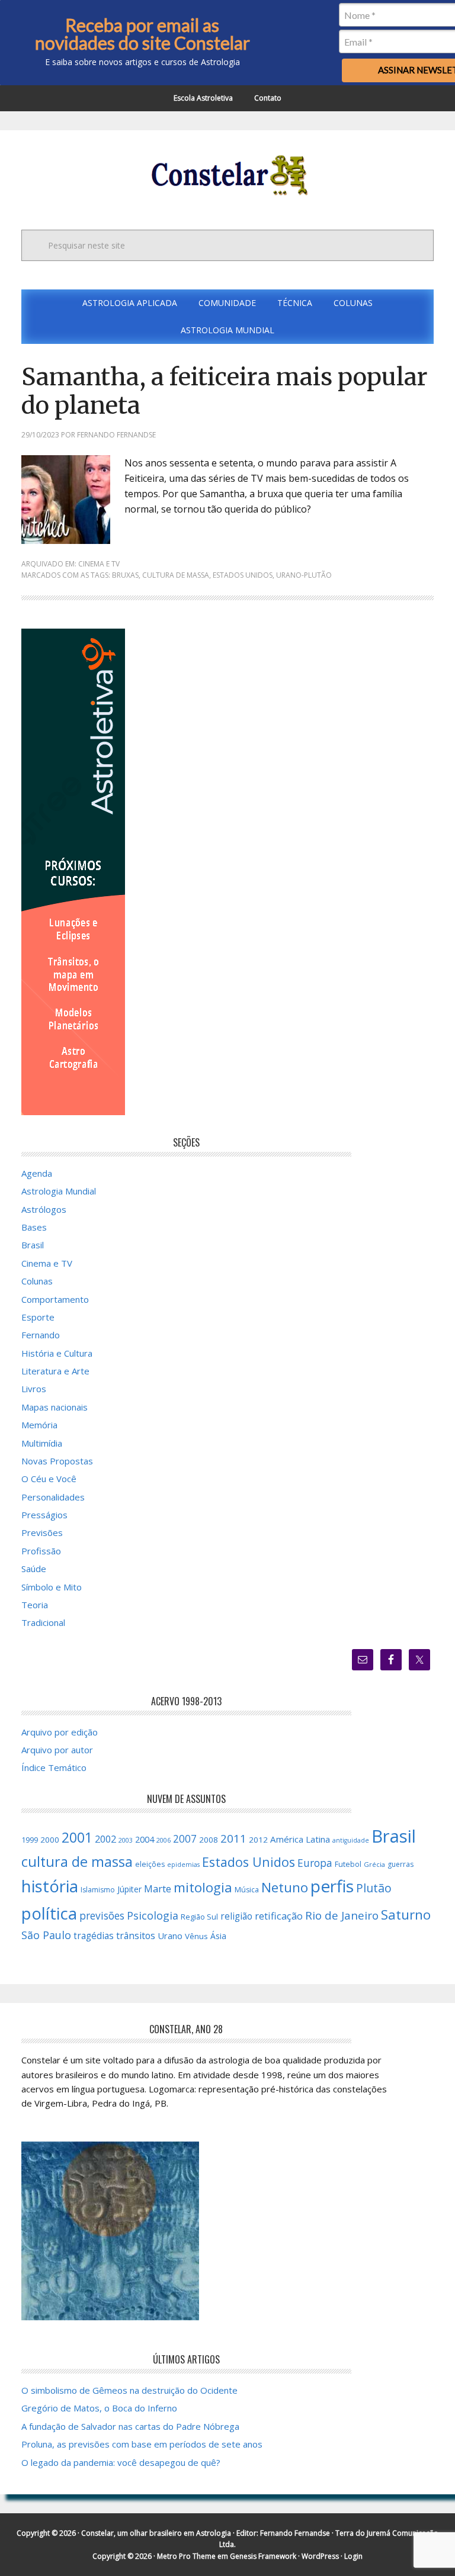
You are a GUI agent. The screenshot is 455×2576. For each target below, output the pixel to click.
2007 (185, 1838)
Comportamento (55, 1299)
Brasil (33, 1245)
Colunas (37, 1281)
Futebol (348, 1864)
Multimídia (42, 1443)
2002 (105, 1839)
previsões (102, 1915)
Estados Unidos (243, 575)
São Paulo (46, 1935)
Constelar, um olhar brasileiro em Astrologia (156, 2533)
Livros (34, 1389)
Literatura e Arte (55, 1371)
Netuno (285, 1887)
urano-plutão (304, 575)
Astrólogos (44, 1209)
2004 (145, 1839)
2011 (233, 1838)
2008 (209, 1840)
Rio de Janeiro (342, 1915)
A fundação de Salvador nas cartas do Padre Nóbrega (130, 2426)
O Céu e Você (49, 1479)
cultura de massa (176, 575)
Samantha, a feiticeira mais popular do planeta (225, 391)
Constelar (227, 175)
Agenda (37, 1173)
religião (236, 1916)
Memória (39, 1425)
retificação (279, 1916)
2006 (164, 1840)
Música (247, 1890)
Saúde (34, 1569)
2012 (258, 1840)
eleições (150, 1864)
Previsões (42, 1532)
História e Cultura (57, 1353)
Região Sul (199, 1917)
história (50, 1886)
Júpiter (129, 1889)
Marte (158, 1888)
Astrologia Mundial (59, 1191)
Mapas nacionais (55, 1407)
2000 (50, 1840)
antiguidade (351, 1840)
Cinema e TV (99, 564)
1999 (30, 1840)
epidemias (183, 1865)
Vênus (196, 1936)
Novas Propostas (57, 1461)
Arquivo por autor (57, 1750)
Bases (34, 1227)
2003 (126, 1840)
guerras (400, 1864)
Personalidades (53, 1497)
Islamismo (98, 1890)
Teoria (35, 1605)
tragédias (94, 1936)
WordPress (320, 2556)
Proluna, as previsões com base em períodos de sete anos (142, 2444)
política (49, 1913)
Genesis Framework (263, 2556)
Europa (315, 1863)
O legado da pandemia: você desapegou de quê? (121, 2462)
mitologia (203, 1887)
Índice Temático (54, 1767)
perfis (332, 1886)
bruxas (125, 575)
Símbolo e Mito (52, 1587)
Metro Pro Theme (186, 2556)
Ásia (218, 1936)
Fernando (41, 1335)
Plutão (374, 1888)
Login (353, 2556)
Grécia (374, 1864)
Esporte (38, 1317)
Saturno (406, 1915)
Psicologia (153, 1915)
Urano (170, 1936)
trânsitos (136, 1936)
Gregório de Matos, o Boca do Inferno (99, 2408)
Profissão (41, 1551)
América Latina (300, 1839)
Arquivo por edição (60, 1732)
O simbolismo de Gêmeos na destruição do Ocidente (129, 2390)
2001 (77, 1837)
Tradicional (43, 1622)
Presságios (44, 1515)
